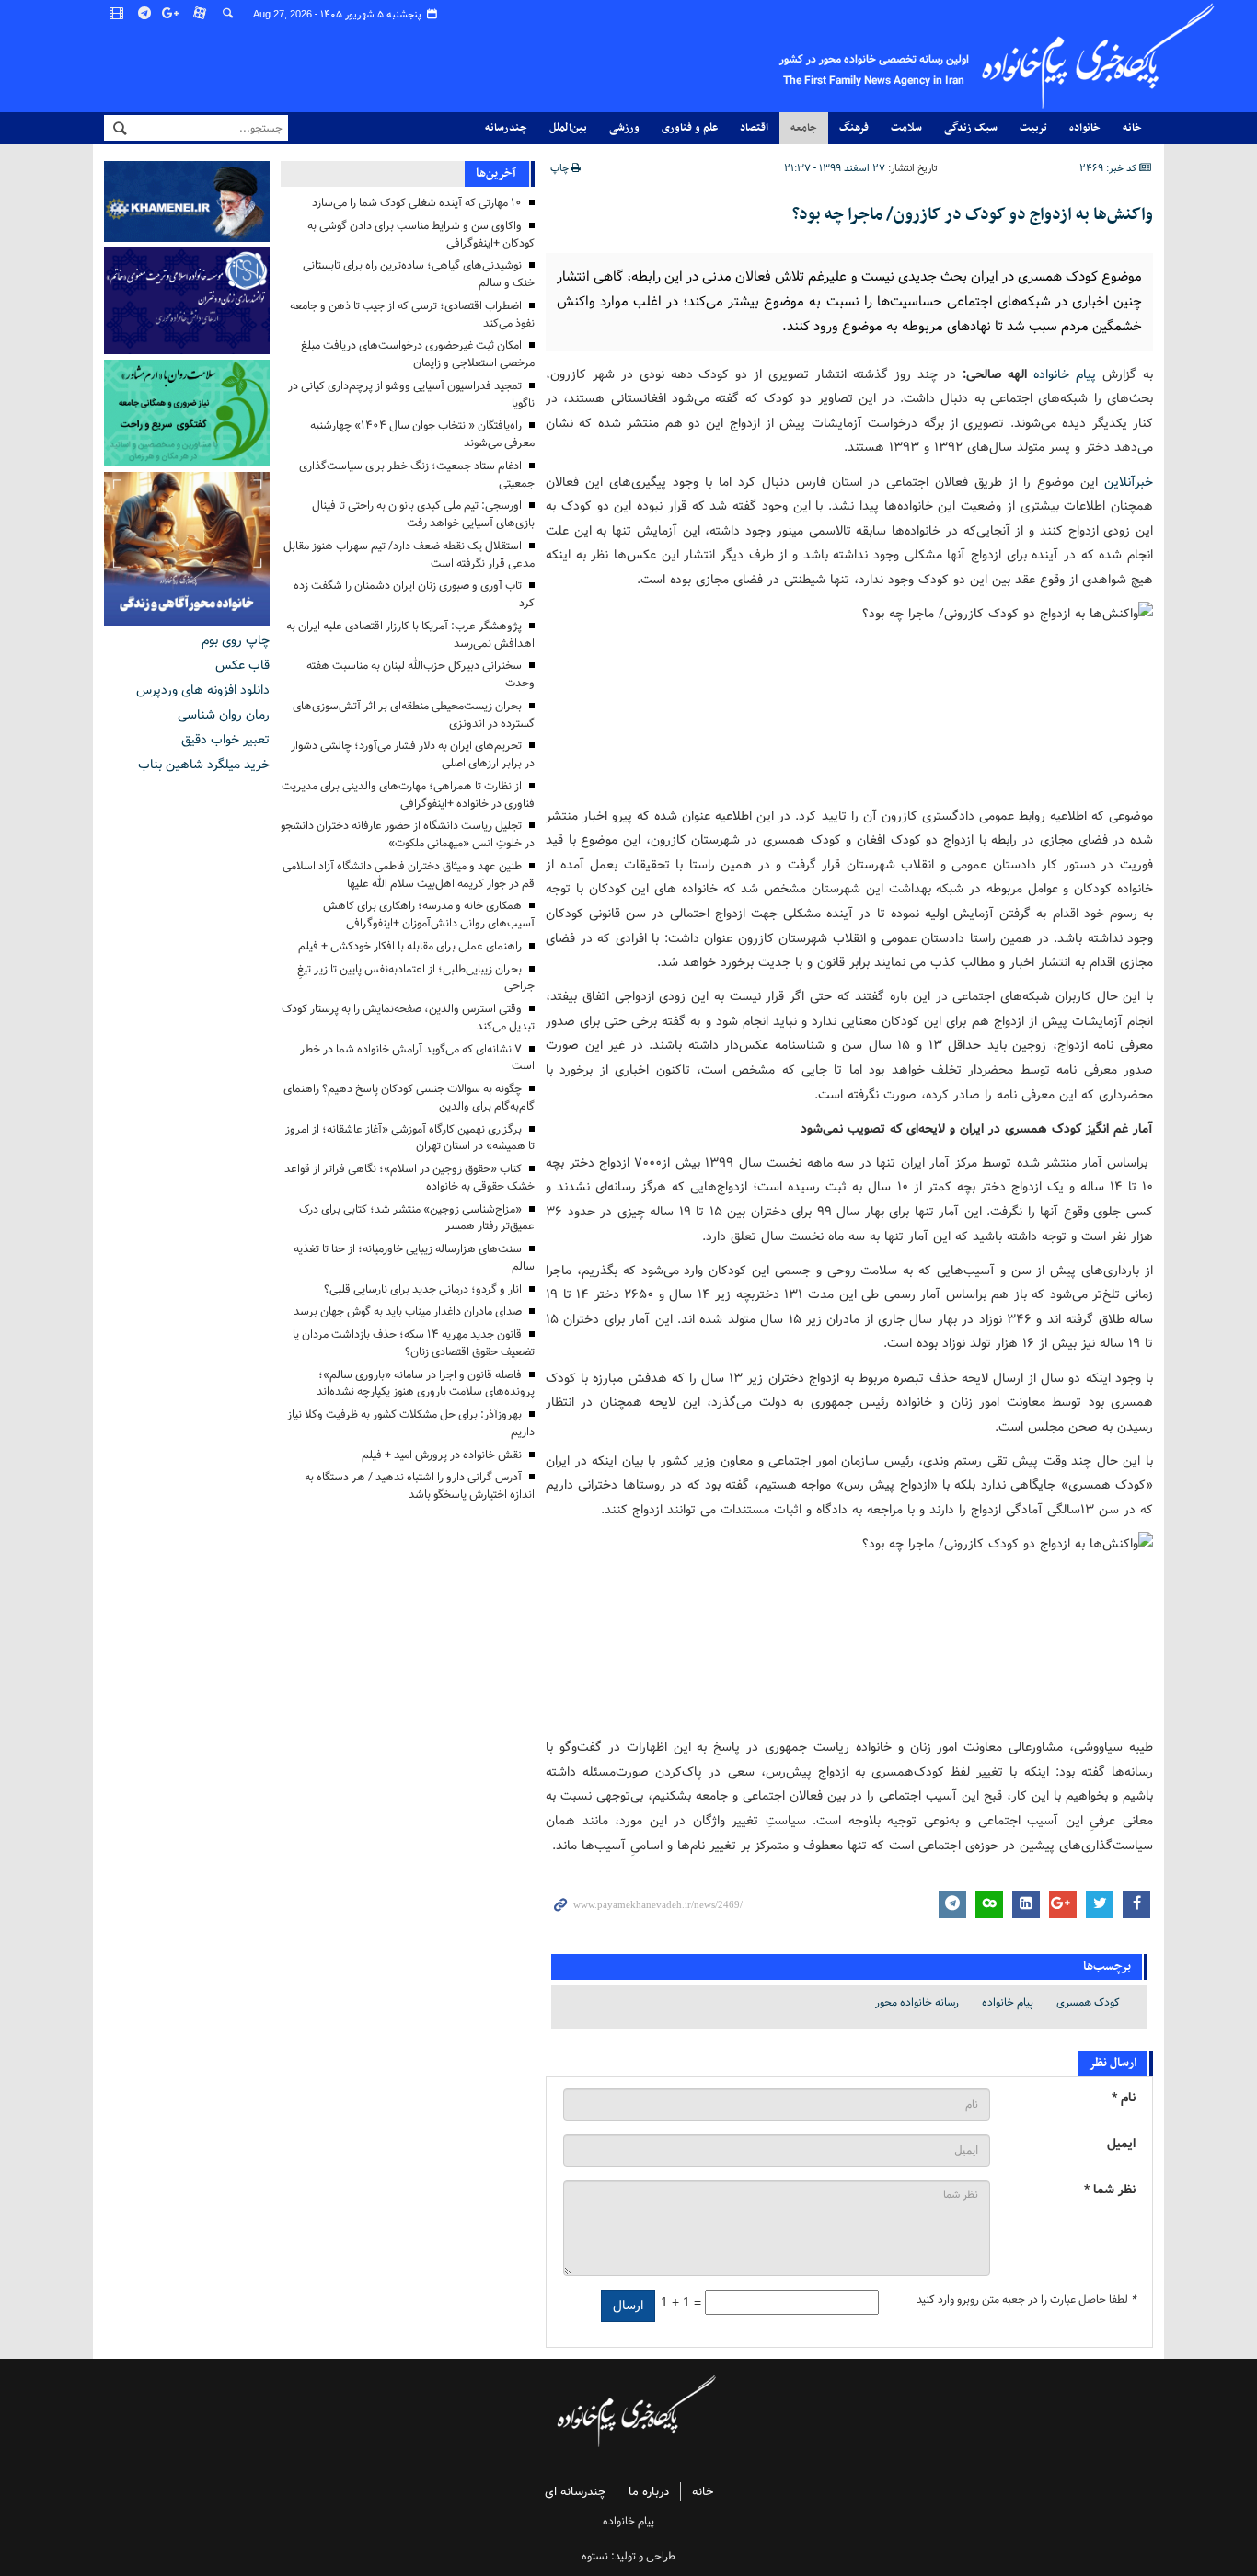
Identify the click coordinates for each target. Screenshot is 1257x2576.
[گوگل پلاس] (173, 14)
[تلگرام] (145, 14)
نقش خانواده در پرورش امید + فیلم (442, 1455)
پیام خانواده (1065, 374)
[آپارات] (201, 14)
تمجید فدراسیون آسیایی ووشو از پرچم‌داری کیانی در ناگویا (411, 395)
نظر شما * (1110, 2190)
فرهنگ (854, 128)
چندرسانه (506, 128)
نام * (1124, 2098)
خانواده (1085, 128)
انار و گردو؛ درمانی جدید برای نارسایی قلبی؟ (423, 1289)
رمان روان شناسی (224, 715)
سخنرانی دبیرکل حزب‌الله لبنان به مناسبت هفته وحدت (421, 674)
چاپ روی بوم (236, 640)
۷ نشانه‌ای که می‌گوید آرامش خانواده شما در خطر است (417, 1058)
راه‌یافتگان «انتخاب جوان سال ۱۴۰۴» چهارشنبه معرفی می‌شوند (422, 434)
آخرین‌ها (496, 173)
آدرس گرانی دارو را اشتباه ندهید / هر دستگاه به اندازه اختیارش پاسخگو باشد (420, 1486)
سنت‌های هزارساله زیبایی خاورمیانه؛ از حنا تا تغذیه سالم (414, 1258)
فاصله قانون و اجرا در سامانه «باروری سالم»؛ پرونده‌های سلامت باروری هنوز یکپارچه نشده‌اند (426, 1384)
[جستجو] (228, 14)
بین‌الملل (568, 128)
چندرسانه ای (575, 2492)
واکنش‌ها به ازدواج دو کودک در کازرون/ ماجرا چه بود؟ (973, 215)
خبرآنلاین (1129, 482)
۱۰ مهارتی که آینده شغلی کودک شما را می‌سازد (417, 203)
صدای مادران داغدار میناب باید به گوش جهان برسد (408, 1311)
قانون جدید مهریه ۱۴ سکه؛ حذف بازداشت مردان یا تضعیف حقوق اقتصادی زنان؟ (414, 1343)
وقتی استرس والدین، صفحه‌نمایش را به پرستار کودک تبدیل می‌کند (408, 1018)
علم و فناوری (690, 128)
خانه (1132, 128)
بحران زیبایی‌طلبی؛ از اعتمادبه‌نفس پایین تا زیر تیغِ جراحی (416, 978)
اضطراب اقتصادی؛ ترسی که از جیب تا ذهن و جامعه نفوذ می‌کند (412, 315)
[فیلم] (118, 14)
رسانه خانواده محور (917, 2002)
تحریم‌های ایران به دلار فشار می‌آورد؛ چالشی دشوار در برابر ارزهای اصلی (413, 754)
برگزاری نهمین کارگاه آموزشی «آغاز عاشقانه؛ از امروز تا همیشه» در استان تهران (410, 1138)
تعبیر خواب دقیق (225, 740)
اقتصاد (754, 128)
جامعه (804, 128)
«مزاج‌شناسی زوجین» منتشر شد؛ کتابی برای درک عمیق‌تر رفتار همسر (417, 1218)
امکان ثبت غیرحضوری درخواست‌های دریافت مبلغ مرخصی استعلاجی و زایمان (418, 354)
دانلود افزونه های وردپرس (203, 690)
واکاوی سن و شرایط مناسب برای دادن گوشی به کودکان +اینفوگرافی (421, 235)
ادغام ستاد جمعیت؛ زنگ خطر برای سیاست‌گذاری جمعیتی (417, 475)
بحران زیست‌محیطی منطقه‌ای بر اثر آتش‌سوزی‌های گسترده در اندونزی (414, 715)
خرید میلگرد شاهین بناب (204, 765)
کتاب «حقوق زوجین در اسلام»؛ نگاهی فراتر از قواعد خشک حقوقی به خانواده (409, 1178)
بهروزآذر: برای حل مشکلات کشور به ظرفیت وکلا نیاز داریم (411, 1423)
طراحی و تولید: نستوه (628, 2556)
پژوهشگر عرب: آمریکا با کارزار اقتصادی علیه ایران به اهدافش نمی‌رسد (410, 635)
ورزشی (624, 128)
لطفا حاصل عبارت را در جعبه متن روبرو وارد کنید (1026, 2300)
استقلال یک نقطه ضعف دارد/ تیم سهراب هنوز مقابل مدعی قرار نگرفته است (409, 555)
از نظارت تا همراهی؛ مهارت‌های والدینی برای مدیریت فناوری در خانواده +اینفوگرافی (408, 795)
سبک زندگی (971, 128)
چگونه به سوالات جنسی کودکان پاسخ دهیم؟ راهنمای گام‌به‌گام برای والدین (409, 1098)
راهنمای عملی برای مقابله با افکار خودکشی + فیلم (410, 946)
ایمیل (1121, 2144)
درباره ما (649, 2492)
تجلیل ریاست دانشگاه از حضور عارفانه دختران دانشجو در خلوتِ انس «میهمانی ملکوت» (408, 834)
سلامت (906, 128)
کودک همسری (1088, 2002)
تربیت (1033, 128)
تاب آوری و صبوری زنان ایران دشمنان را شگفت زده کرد (414, 594)
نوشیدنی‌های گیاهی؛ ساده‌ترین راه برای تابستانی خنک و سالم (419, 274)
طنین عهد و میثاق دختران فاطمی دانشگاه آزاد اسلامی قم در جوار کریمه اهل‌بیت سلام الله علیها (409, 875)
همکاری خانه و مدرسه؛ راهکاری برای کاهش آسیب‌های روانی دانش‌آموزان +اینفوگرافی (429, 914)
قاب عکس (242, 665)
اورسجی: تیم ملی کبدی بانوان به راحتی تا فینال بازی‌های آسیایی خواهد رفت (423, 514)
